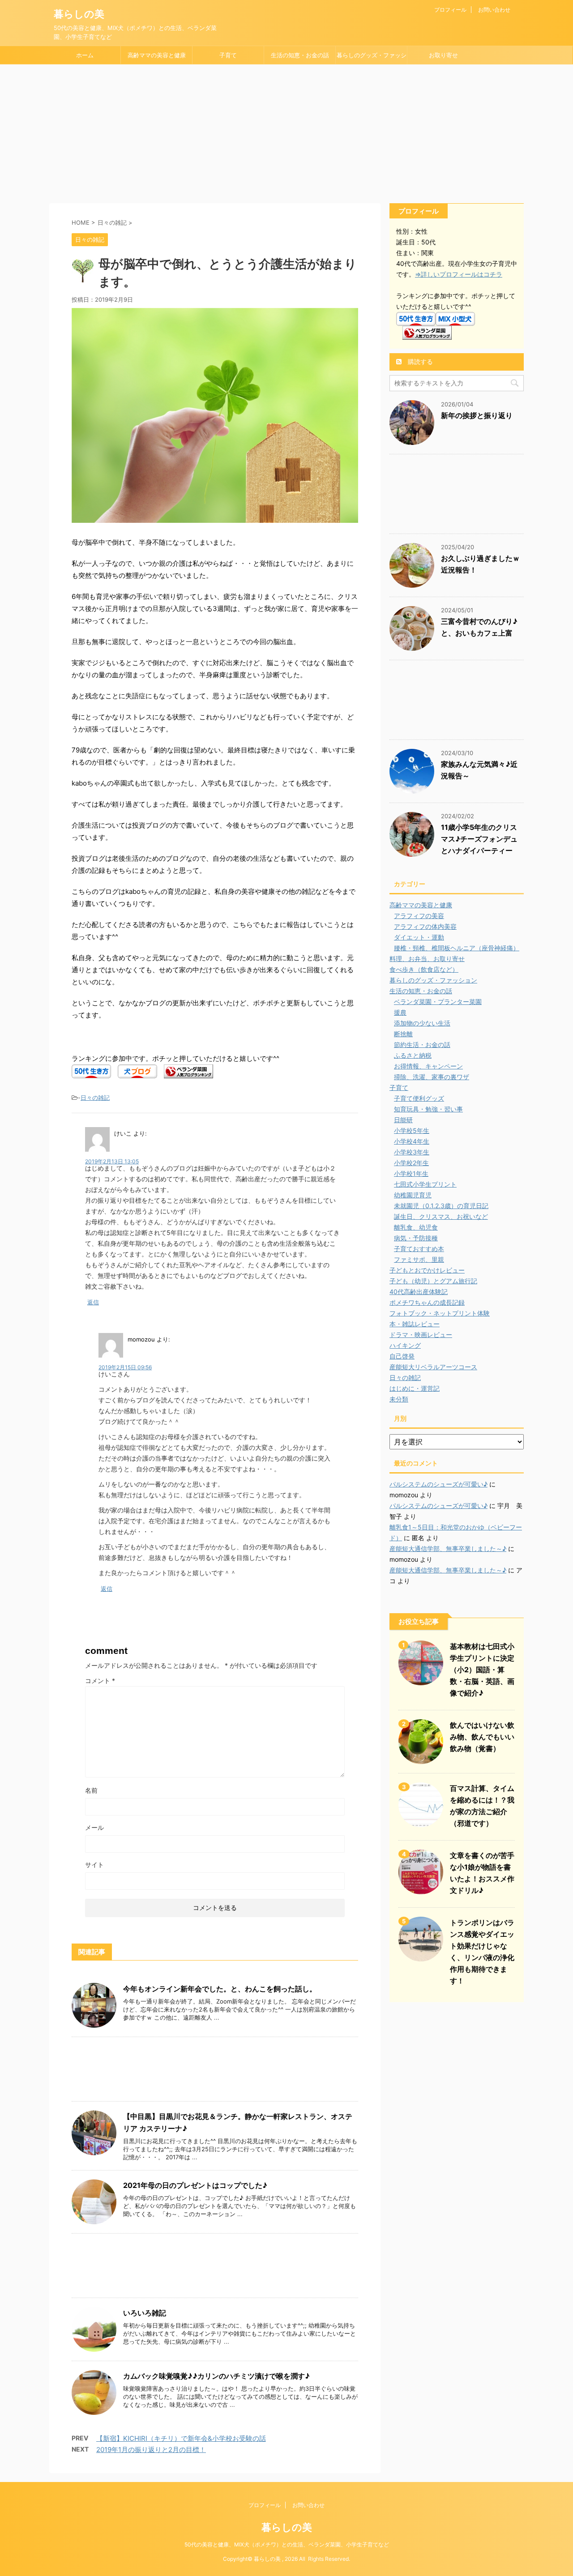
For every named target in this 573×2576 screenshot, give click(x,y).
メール (94, 1827)
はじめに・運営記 (415, 1388)
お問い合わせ (494, 10)
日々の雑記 (95, 1098)
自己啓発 (402, 1356)
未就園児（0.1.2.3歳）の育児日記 (441, 1206)
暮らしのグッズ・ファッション (372, 58)
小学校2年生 (411, 1163)
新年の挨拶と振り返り (477, 415)
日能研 (403, 1120)
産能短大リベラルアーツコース (433, 1367)
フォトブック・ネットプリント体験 (440, 1313)
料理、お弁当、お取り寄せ (427, 959)
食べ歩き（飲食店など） (424, 969)
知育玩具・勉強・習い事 (428, 1109)
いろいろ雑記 (145, 2313)
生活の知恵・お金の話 (300, 55)
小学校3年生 (412, 1152)
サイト (94, 1865)
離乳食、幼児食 (416, 1227)
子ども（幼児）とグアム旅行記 (433, 1281)
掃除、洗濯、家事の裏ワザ (432, 1077)
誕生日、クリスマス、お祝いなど (441, 1216)
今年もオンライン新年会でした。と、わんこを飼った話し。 (220, 1989)
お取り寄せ (443, 55)
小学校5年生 (412, 1130)
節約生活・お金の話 (422, 1044)
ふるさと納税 (413, 1055)
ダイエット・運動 (419, 937)
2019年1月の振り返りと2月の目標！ (151, 2450)
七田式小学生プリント (425, 1184)
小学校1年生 (411, 1173)
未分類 (399, 1399)
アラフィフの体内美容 (425, 926)
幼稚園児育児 (413, 1195)
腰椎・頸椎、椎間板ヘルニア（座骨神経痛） (457, 948)
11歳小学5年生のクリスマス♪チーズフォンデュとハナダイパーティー (479, 839)
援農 (400, 1012)
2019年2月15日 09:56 (125, 1367)
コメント (100, 1681)
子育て (228, 55)
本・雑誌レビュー (415, 1324)
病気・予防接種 (416, 1238)
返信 (93, 1302)
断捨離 (403, 1034)
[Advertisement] (286, 132)
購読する (419, 361)
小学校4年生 (412, 1141)
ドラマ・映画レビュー (421, 1335)
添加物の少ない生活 (422, 1023)
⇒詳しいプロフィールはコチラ (459, 274)
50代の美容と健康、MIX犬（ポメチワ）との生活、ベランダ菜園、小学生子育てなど (287, 2544)
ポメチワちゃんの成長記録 (427, 1302)
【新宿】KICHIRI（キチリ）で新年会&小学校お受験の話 (181, 2438)
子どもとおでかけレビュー (427, 1270)
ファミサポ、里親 (419, 1259)
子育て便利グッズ (419, 1098)
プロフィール (450, 10)
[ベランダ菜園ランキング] (188, 1072)
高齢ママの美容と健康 (157, 55)
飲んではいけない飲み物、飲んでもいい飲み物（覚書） (482, 1737)
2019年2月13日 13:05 (112, 1161)
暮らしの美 (79, 14)
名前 (91, 1790)
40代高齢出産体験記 (419, 1292)
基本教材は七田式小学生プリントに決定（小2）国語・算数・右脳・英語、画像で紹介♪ (482, 1670)
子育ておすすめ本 (419, 1249)
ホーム (85, 55)
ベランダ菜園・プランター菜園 (438, 1002)
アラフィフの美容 (419, 916)
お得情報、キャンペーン (428, 1066)
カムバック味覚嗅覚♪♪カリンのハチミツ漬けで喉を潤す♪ (216, 2376)
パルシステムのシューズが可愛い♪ (438, 1484)
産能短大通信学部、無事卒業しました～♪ (448, 1549)
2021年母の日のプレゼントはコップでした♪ (195, 2185)
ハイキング (405, 1345)
